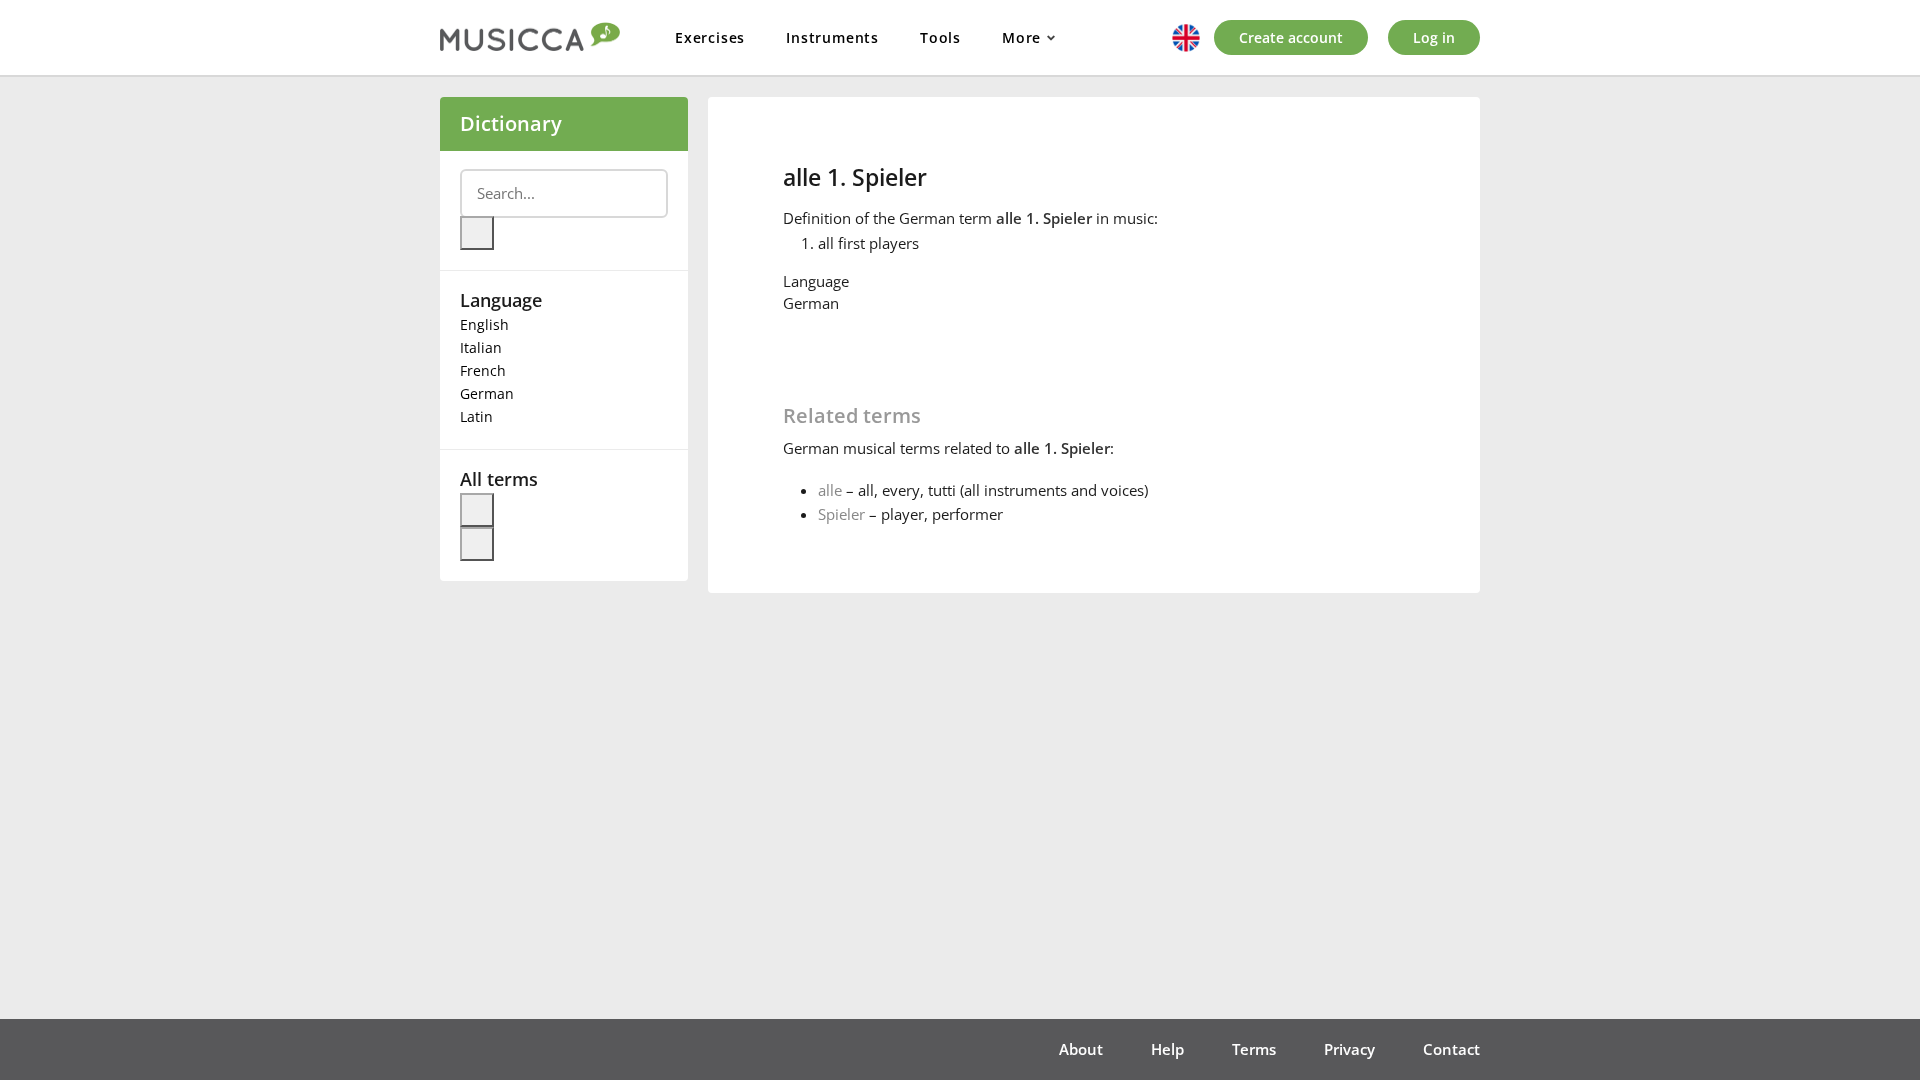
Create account (1291, 37)
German (487, 393)
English (484, 324)
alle (830, 490)
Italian (481, 347)
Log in (1434, 37)
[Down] (477, 544)
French (483, 370)
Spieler (841, 514)
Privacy (1349, 1049)
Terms (1254, 1049)
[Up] (477, 510)
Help (1167, 1049)
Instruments (832, 37)
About (1081, 1049)
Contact (1451, 1049)
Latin (476, 416)
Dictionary (511, 123)
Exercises (710, 37)
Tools (940, 37)
